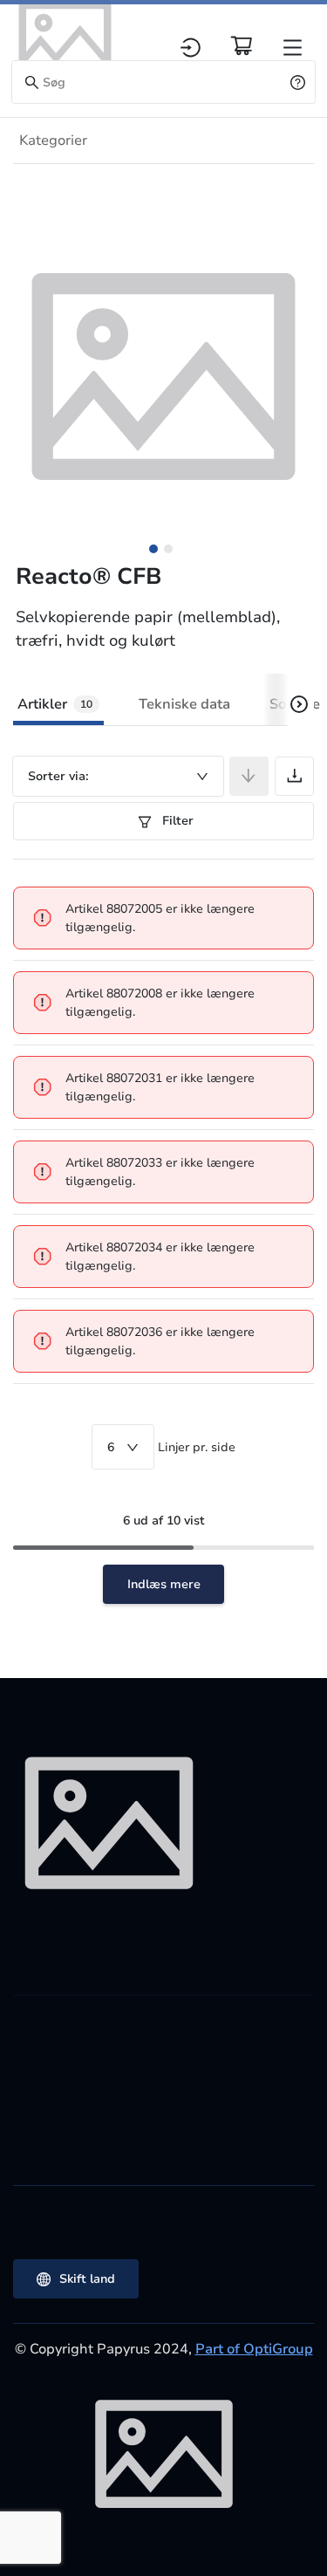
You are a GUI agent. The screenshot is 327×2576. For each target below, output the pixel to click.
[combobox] (118, 776)
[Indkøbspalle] (242, 45)
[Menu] (293, 48)
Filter (176, 821)
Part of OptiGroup (254, 2349)
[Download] (294, 776)
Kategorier (53, 140)
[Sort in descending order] (249, 776)
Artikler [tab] (55, 704)
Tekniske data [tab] (184, 704)
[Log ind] (191, 48)
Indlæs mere (164, 1584)
